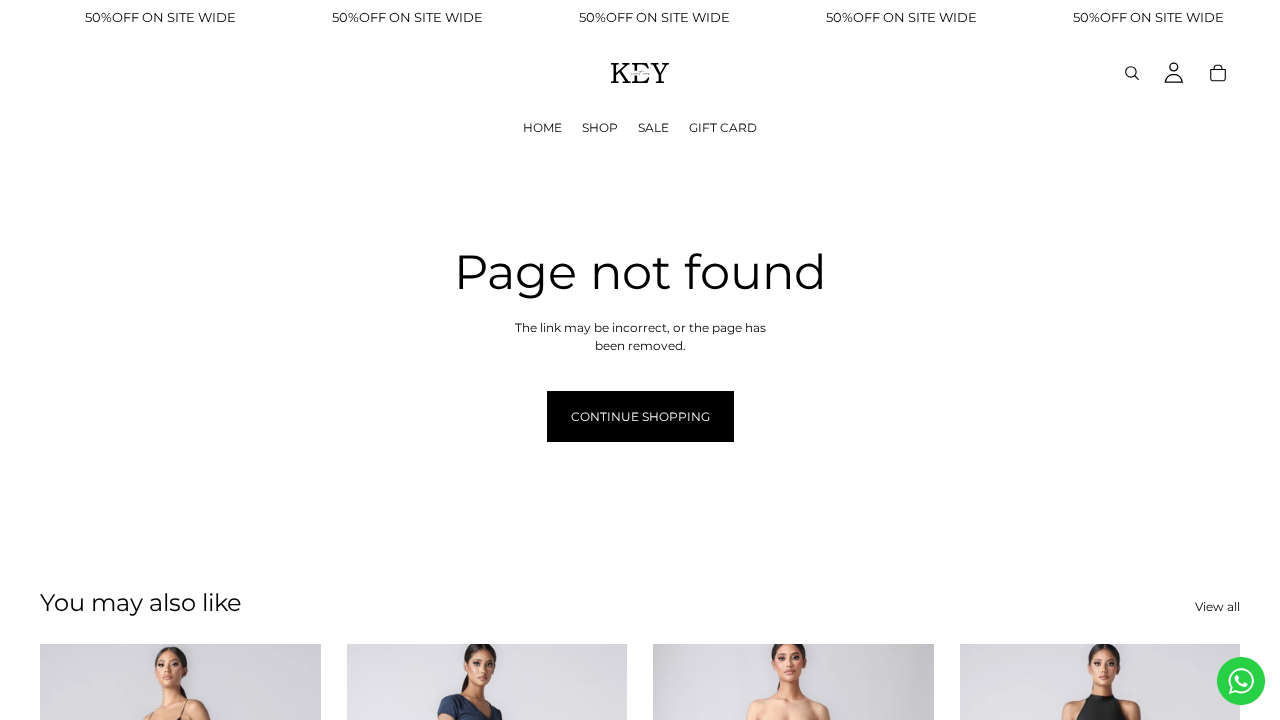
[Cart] (1218, 73)
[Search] (1132, 73)
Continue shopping (640, 416)
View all (1217, 606)
